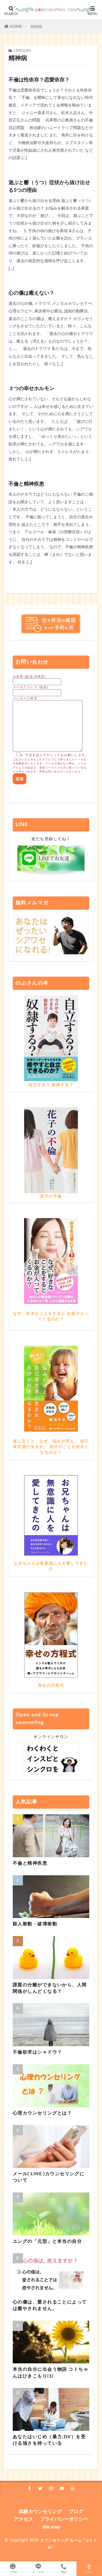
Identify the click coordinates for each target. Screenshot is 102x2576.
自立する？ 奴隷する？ (51, 1085)
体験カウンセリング (40, 2511)
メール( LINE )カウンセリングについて (49, 2177)
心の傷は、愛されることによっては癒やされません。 (50, 2305)
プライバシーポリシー (64, 2519)
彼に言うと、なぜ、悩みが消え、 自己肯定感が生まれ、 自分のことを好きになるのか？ (51, 1447)
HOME (16, 27)
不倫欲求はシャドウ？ (37, 2052)
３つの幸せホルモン (31, 389)
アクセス (24, 2519)
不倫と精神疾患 (26, 484)
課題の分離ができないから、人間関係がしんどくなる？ (50, 1988)
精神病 (36, 27)
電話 (64, 2572)
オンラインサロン (51, 1737)
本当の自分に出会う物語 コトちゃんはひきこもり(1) (51, 2373)
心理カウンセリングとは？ (42, 2113)
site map (51, 2527)
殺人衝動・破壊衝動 (35, 1924)
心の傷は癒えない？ (31, 293)
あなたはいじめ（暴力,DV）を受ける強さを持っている (49, 2440)
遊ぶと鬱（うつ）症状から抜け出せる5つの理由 (49, 187)
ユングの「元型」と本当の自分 (47, 2241)
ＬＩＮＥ (38, 2572)
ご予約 (13, 2572)
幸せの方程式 (51, 1685)
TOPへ (89, 2572)
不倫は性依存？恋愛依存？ (39, 80)
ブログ (76, 2511)
